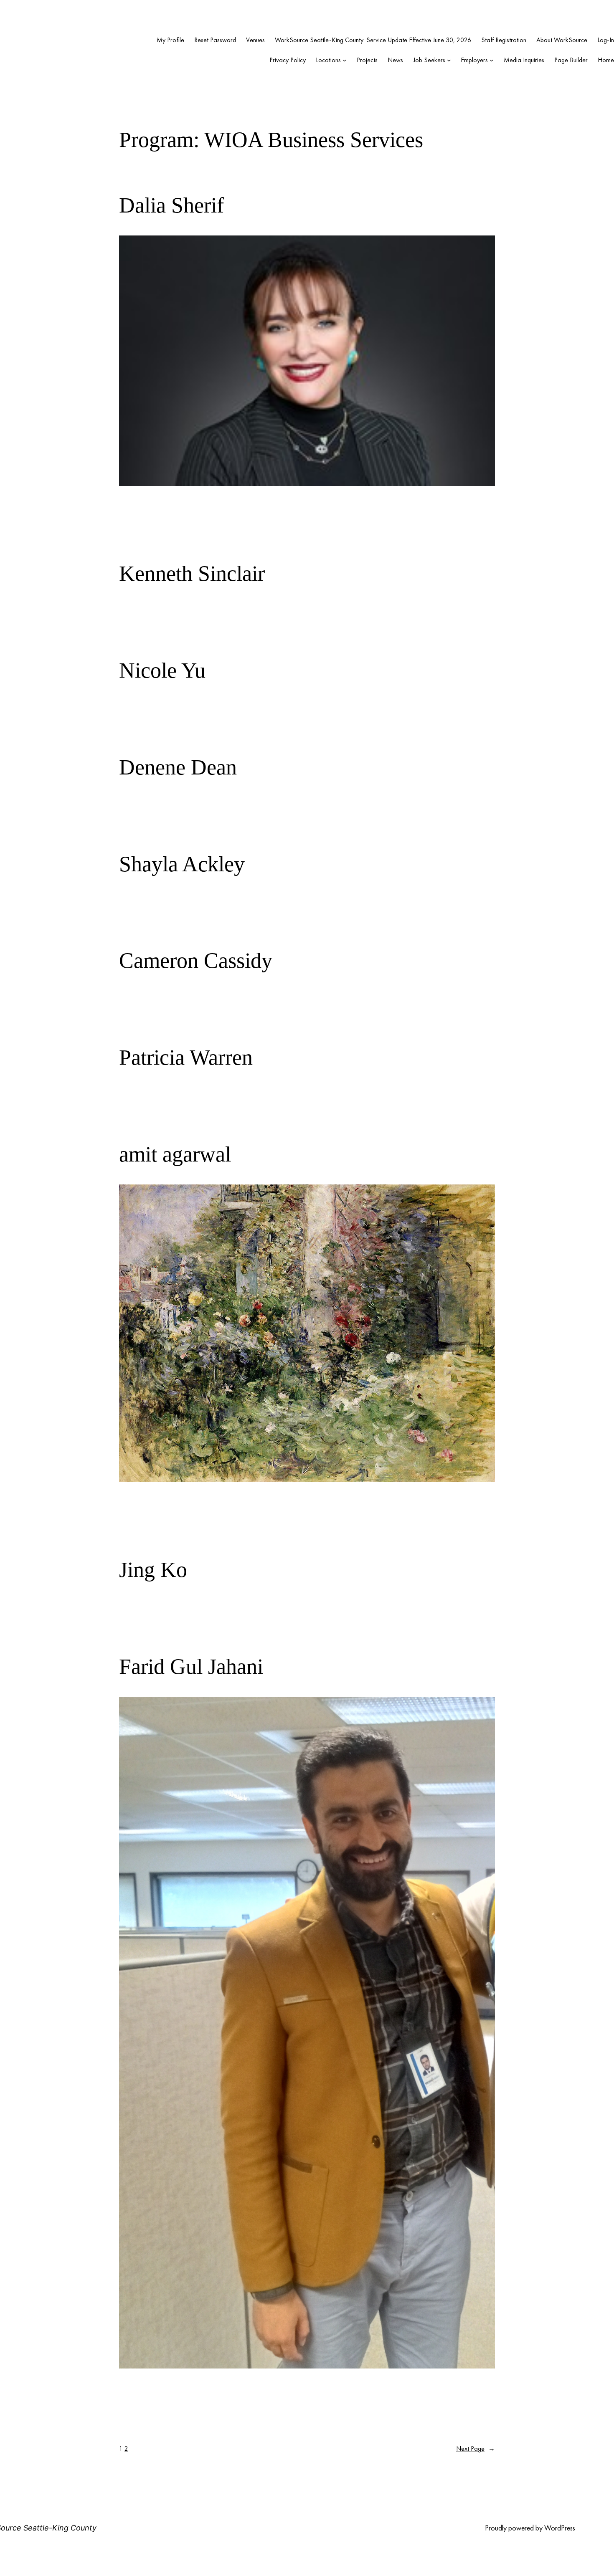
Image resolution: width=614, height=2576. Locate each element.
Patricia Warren (186, 1057)
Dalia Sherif (171, 205)
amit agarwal (175, 1154)
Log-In (606, 40)
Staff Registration (504, 40)
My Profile (170, 40)
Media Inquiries (524, 60)
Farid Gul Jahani (191, 1666)
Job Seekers (429, 60)
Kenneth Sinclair (192, 573)
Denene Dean (178, 767)
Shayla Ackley (182, 864)
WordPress (560, 2528)
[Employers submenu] (492, 60)
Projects (367, 60)
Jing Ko (153, 1570)
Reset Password (215, 40)
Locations (328, 60)
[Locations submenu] (345, 60)
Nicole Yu (162, 670)
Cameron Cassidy (196, 960)
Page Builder (571, 60)
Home (606, 60)
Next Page (476, 2448)
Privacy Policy (288, 60)
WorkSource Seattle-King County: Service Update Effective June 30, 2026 (373, 40)
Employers (474, 60)
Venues (255, 40)
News (395, 60)
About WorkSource (562, 40)
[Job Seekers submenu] (449, 60)
